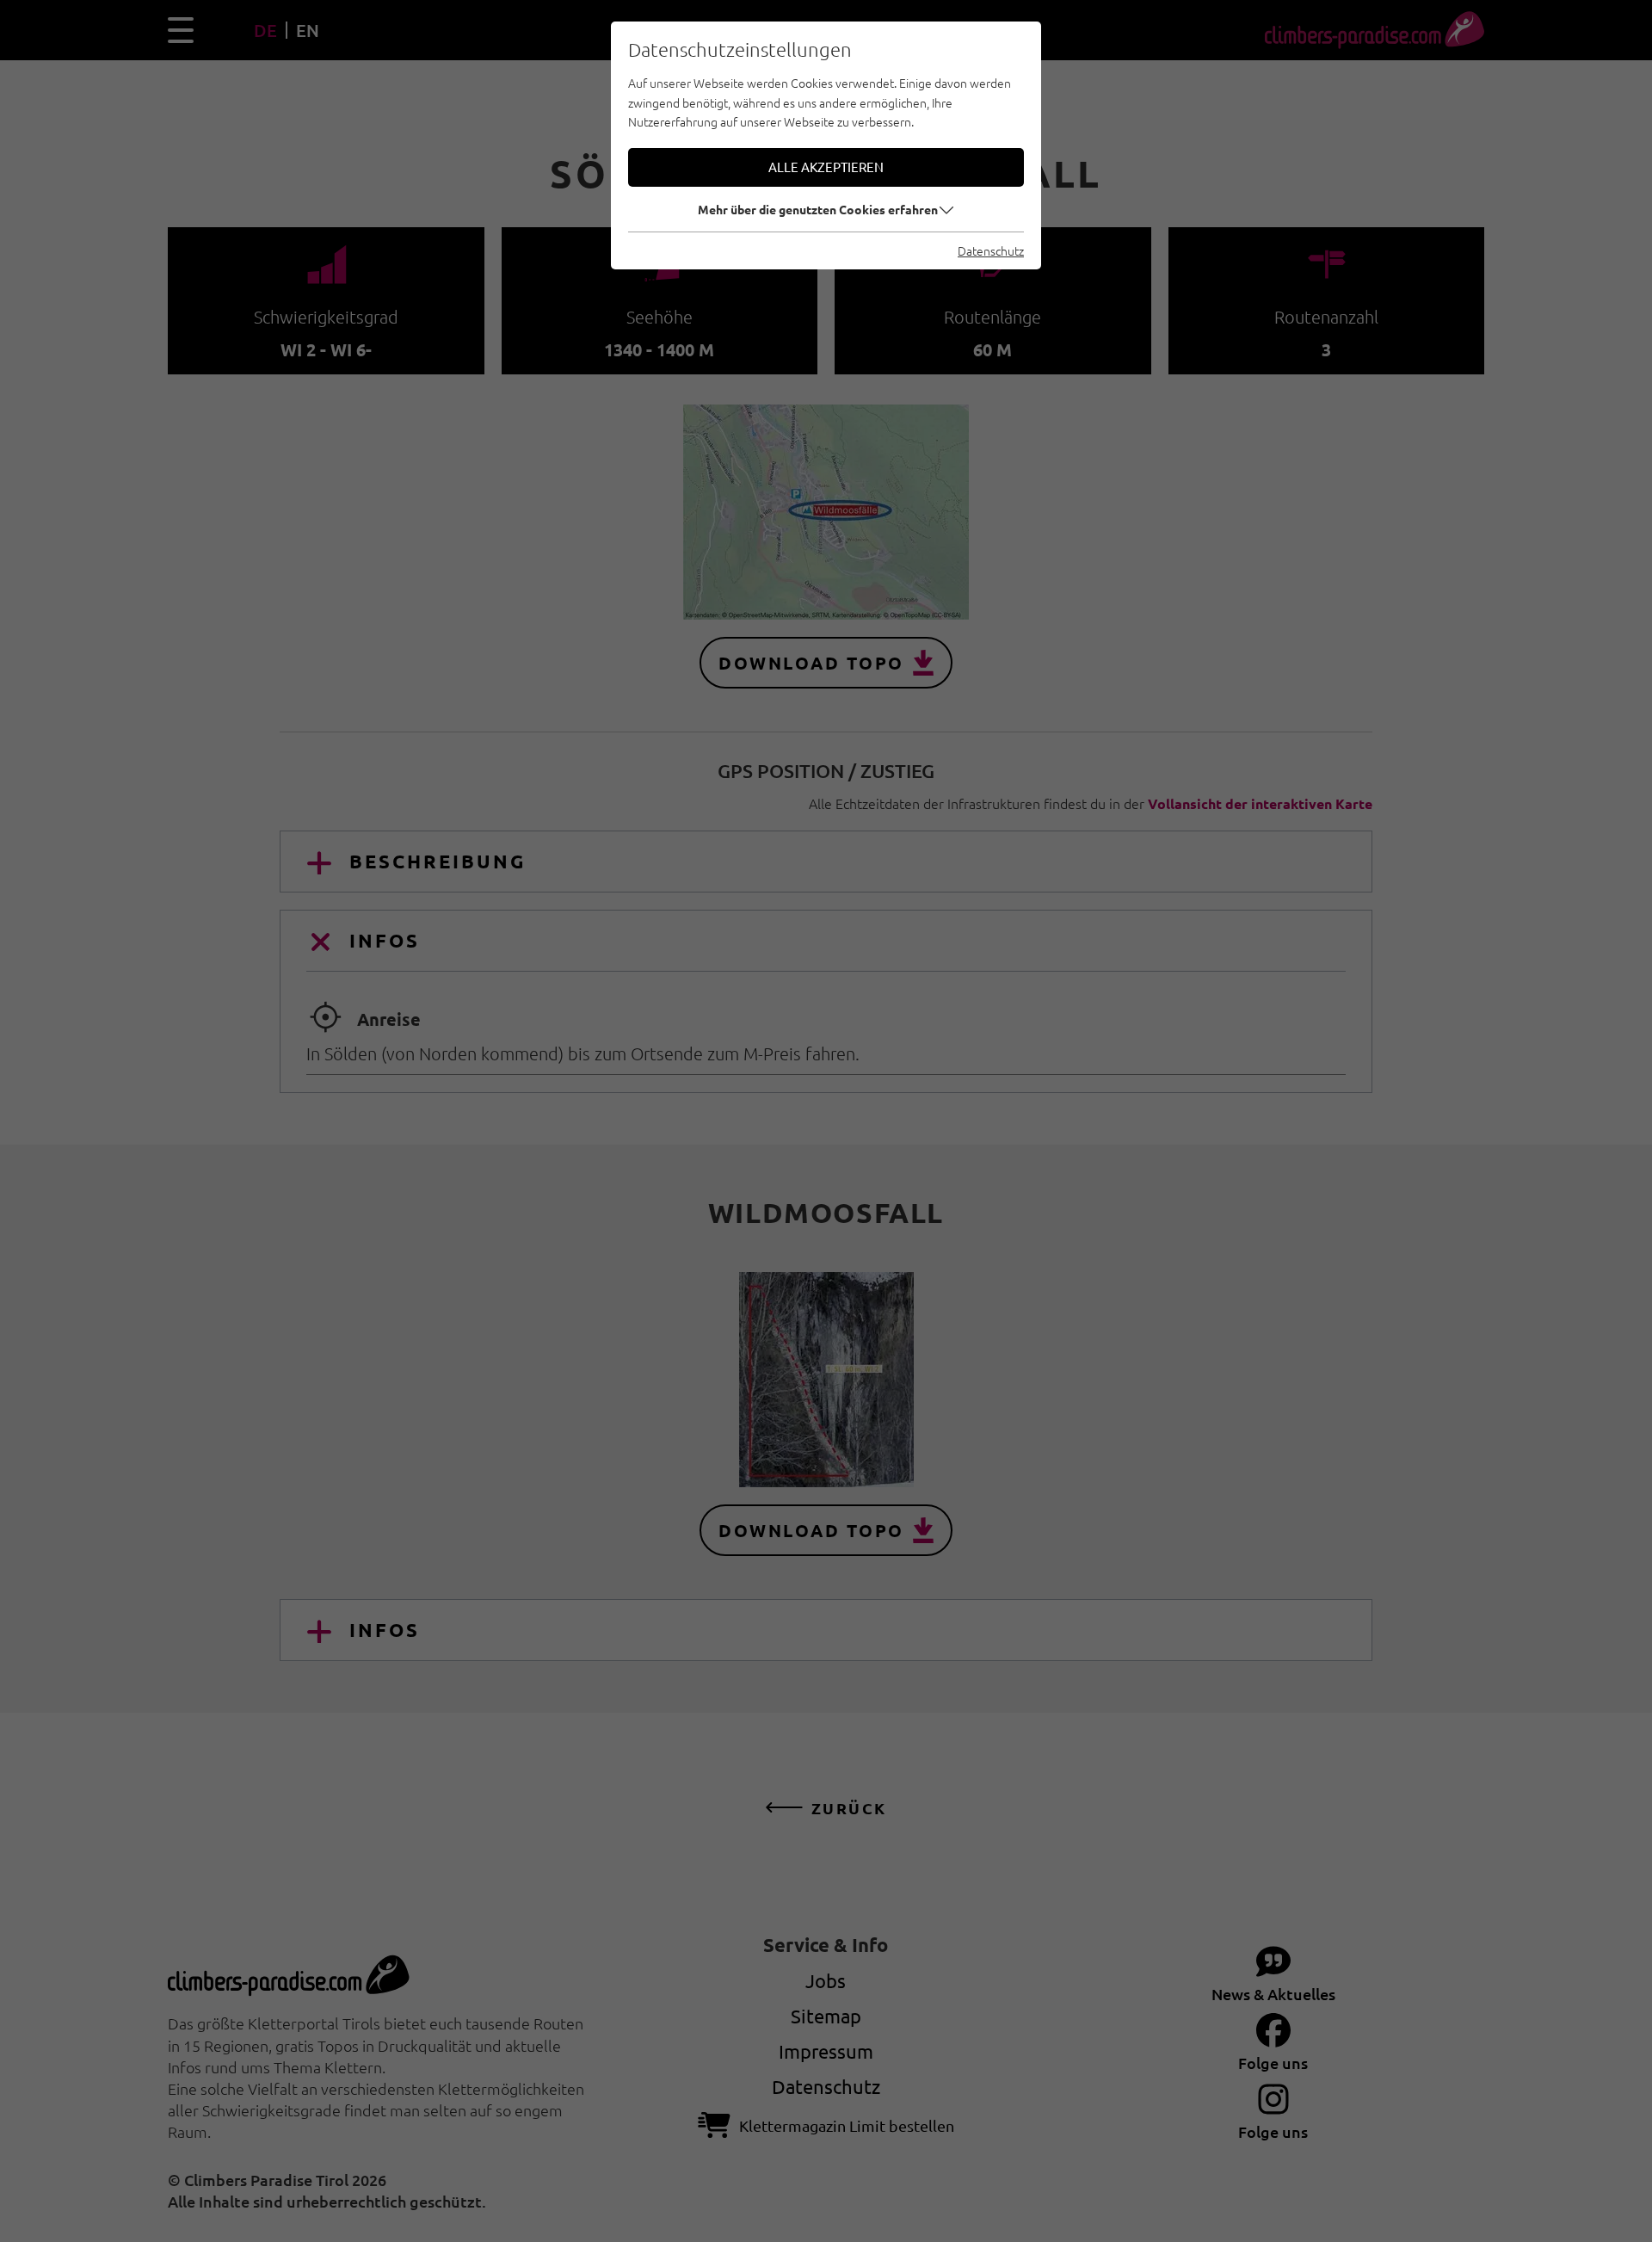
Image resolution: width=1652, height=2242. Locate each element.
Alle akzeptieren (826, 167)
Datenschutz (991, 250)
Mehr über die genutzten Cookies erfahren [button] (818, 209)
